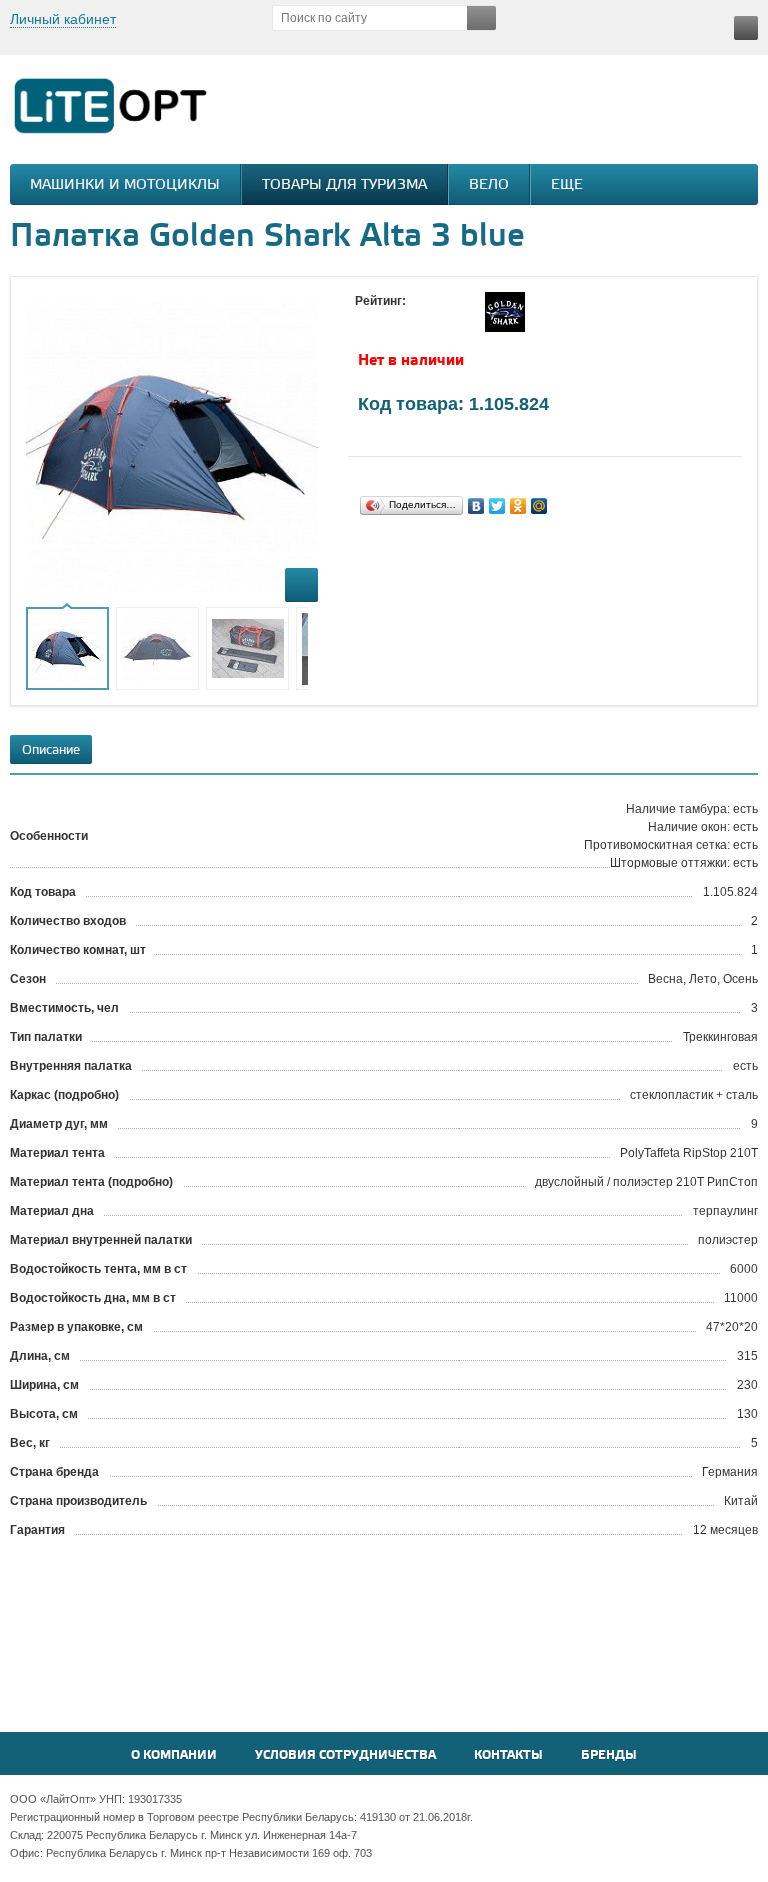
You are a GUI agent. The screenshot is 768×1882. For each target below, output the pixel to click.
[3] (405, 320)
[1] (365, 320)
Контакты (508, 1755)
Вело (489, 185)
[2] (385, 320)
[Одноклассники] (518, 506)
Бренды (609, 1755)
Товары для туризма (344, 185)
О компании (174, 1755)
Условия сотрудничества (345, 1755)
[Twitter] (497, 506)
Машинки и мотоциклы (125, 185)
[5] (445, 320)
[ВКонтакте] (476, 506)
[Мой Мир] (539, 506)
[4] (425, 320)
